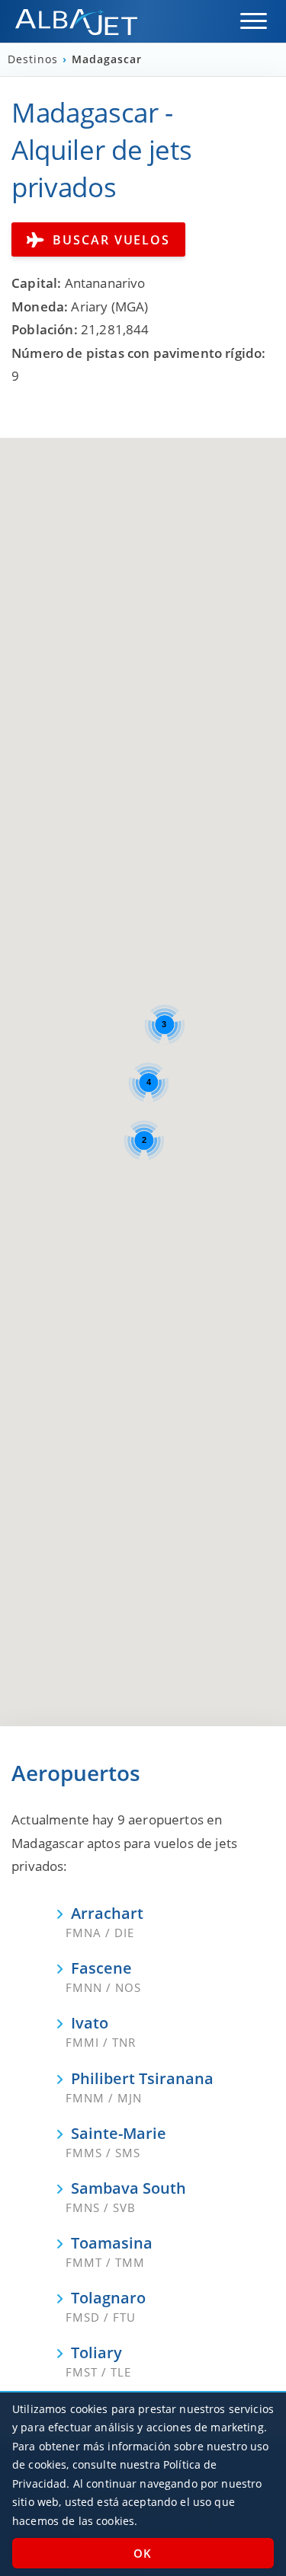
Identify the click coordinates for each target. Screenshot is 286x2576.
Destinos (35, 59)
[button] (254, 21)
